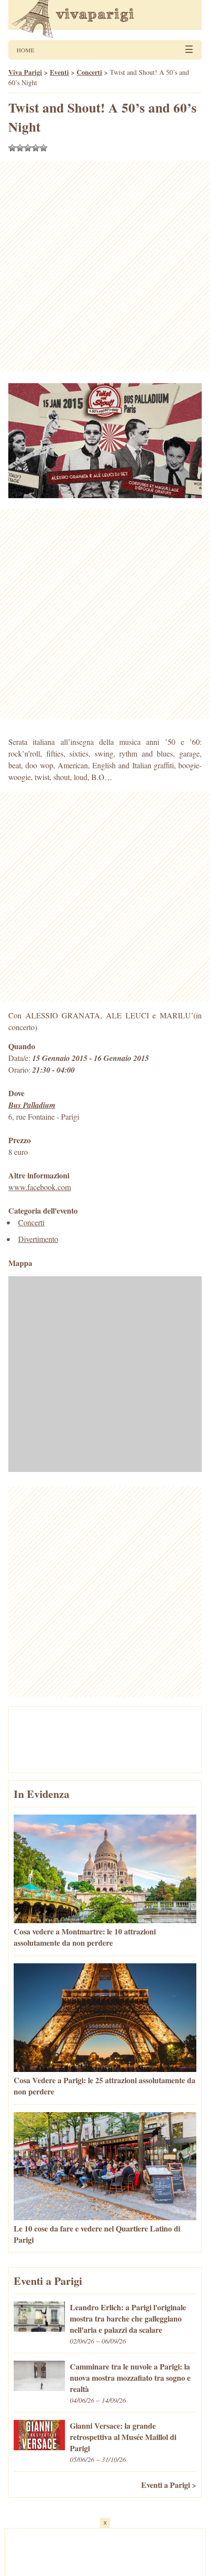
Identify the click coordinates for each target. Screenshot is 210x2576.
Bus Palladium (32, 1105)
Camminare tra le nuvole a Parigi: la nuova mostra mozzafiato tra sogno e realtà (130, 2378)
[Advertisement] (105, 266)
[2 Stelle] (20, 148)
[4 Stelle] (36, 148)
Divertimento (38, 1239)
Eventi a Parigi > (169, 2485)
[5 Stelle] (43, 148)
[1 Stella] (12, 148)
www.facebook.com (40, 1187)
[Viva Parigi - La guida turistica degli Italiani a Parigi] (105, 20)
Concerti (31, 1222)
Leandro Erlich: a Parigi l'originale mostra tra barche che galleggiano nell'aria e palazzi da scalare (128, 2318)
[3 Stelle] (28, 148)
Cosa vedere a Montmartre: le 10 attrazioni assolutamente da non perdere (85, 1937)
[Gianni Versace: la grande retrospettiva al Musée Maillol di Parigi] (39, 2447)
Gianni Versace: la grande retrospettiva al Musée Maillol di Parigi (123, 2437)
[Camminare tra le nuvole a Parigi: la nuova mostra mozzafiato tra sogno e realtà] (39, 2388)
